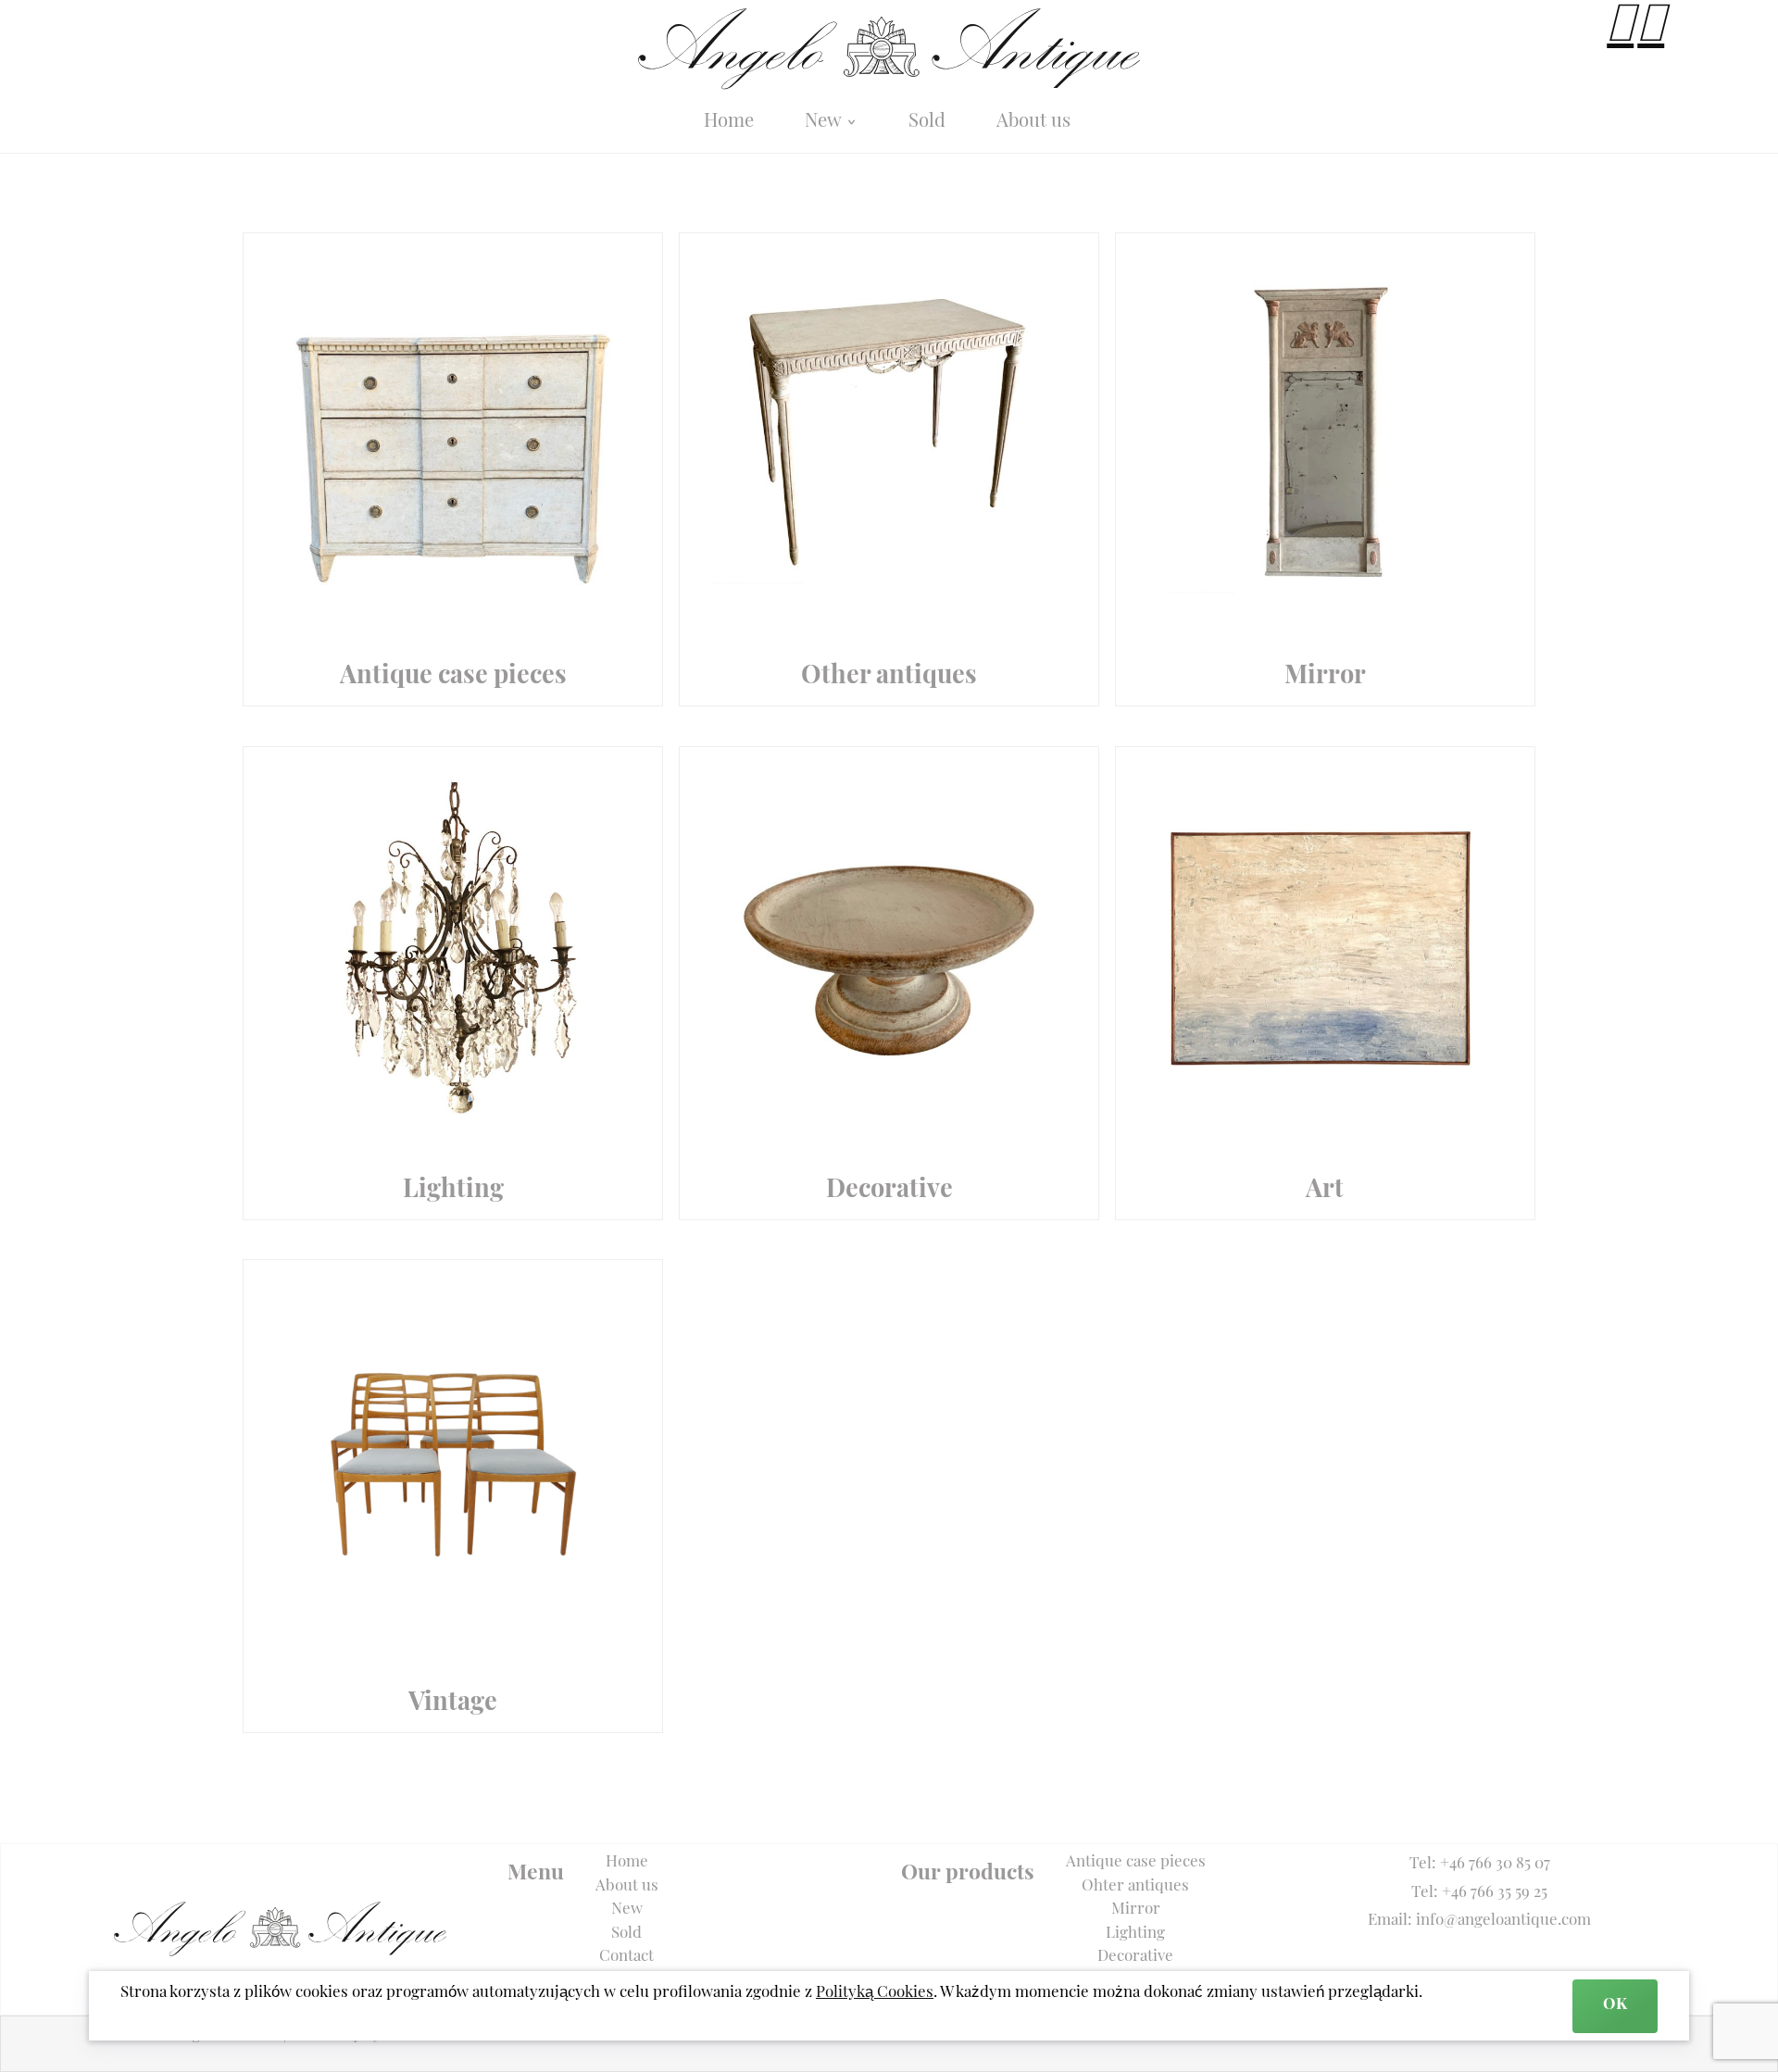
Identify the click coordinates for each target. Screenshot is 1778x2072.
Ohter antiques (1135, 1886)
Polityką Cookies (875, 1993)
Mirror (1136, 1910)
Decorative (1135, 1957)
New (825, 122)
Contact (626, 1957)
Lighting (1135, 1934)
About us (1033, 122)
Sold (927, 122)
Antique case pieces (1136, 1862)
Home (729, 122)
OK (1615, 2005)
